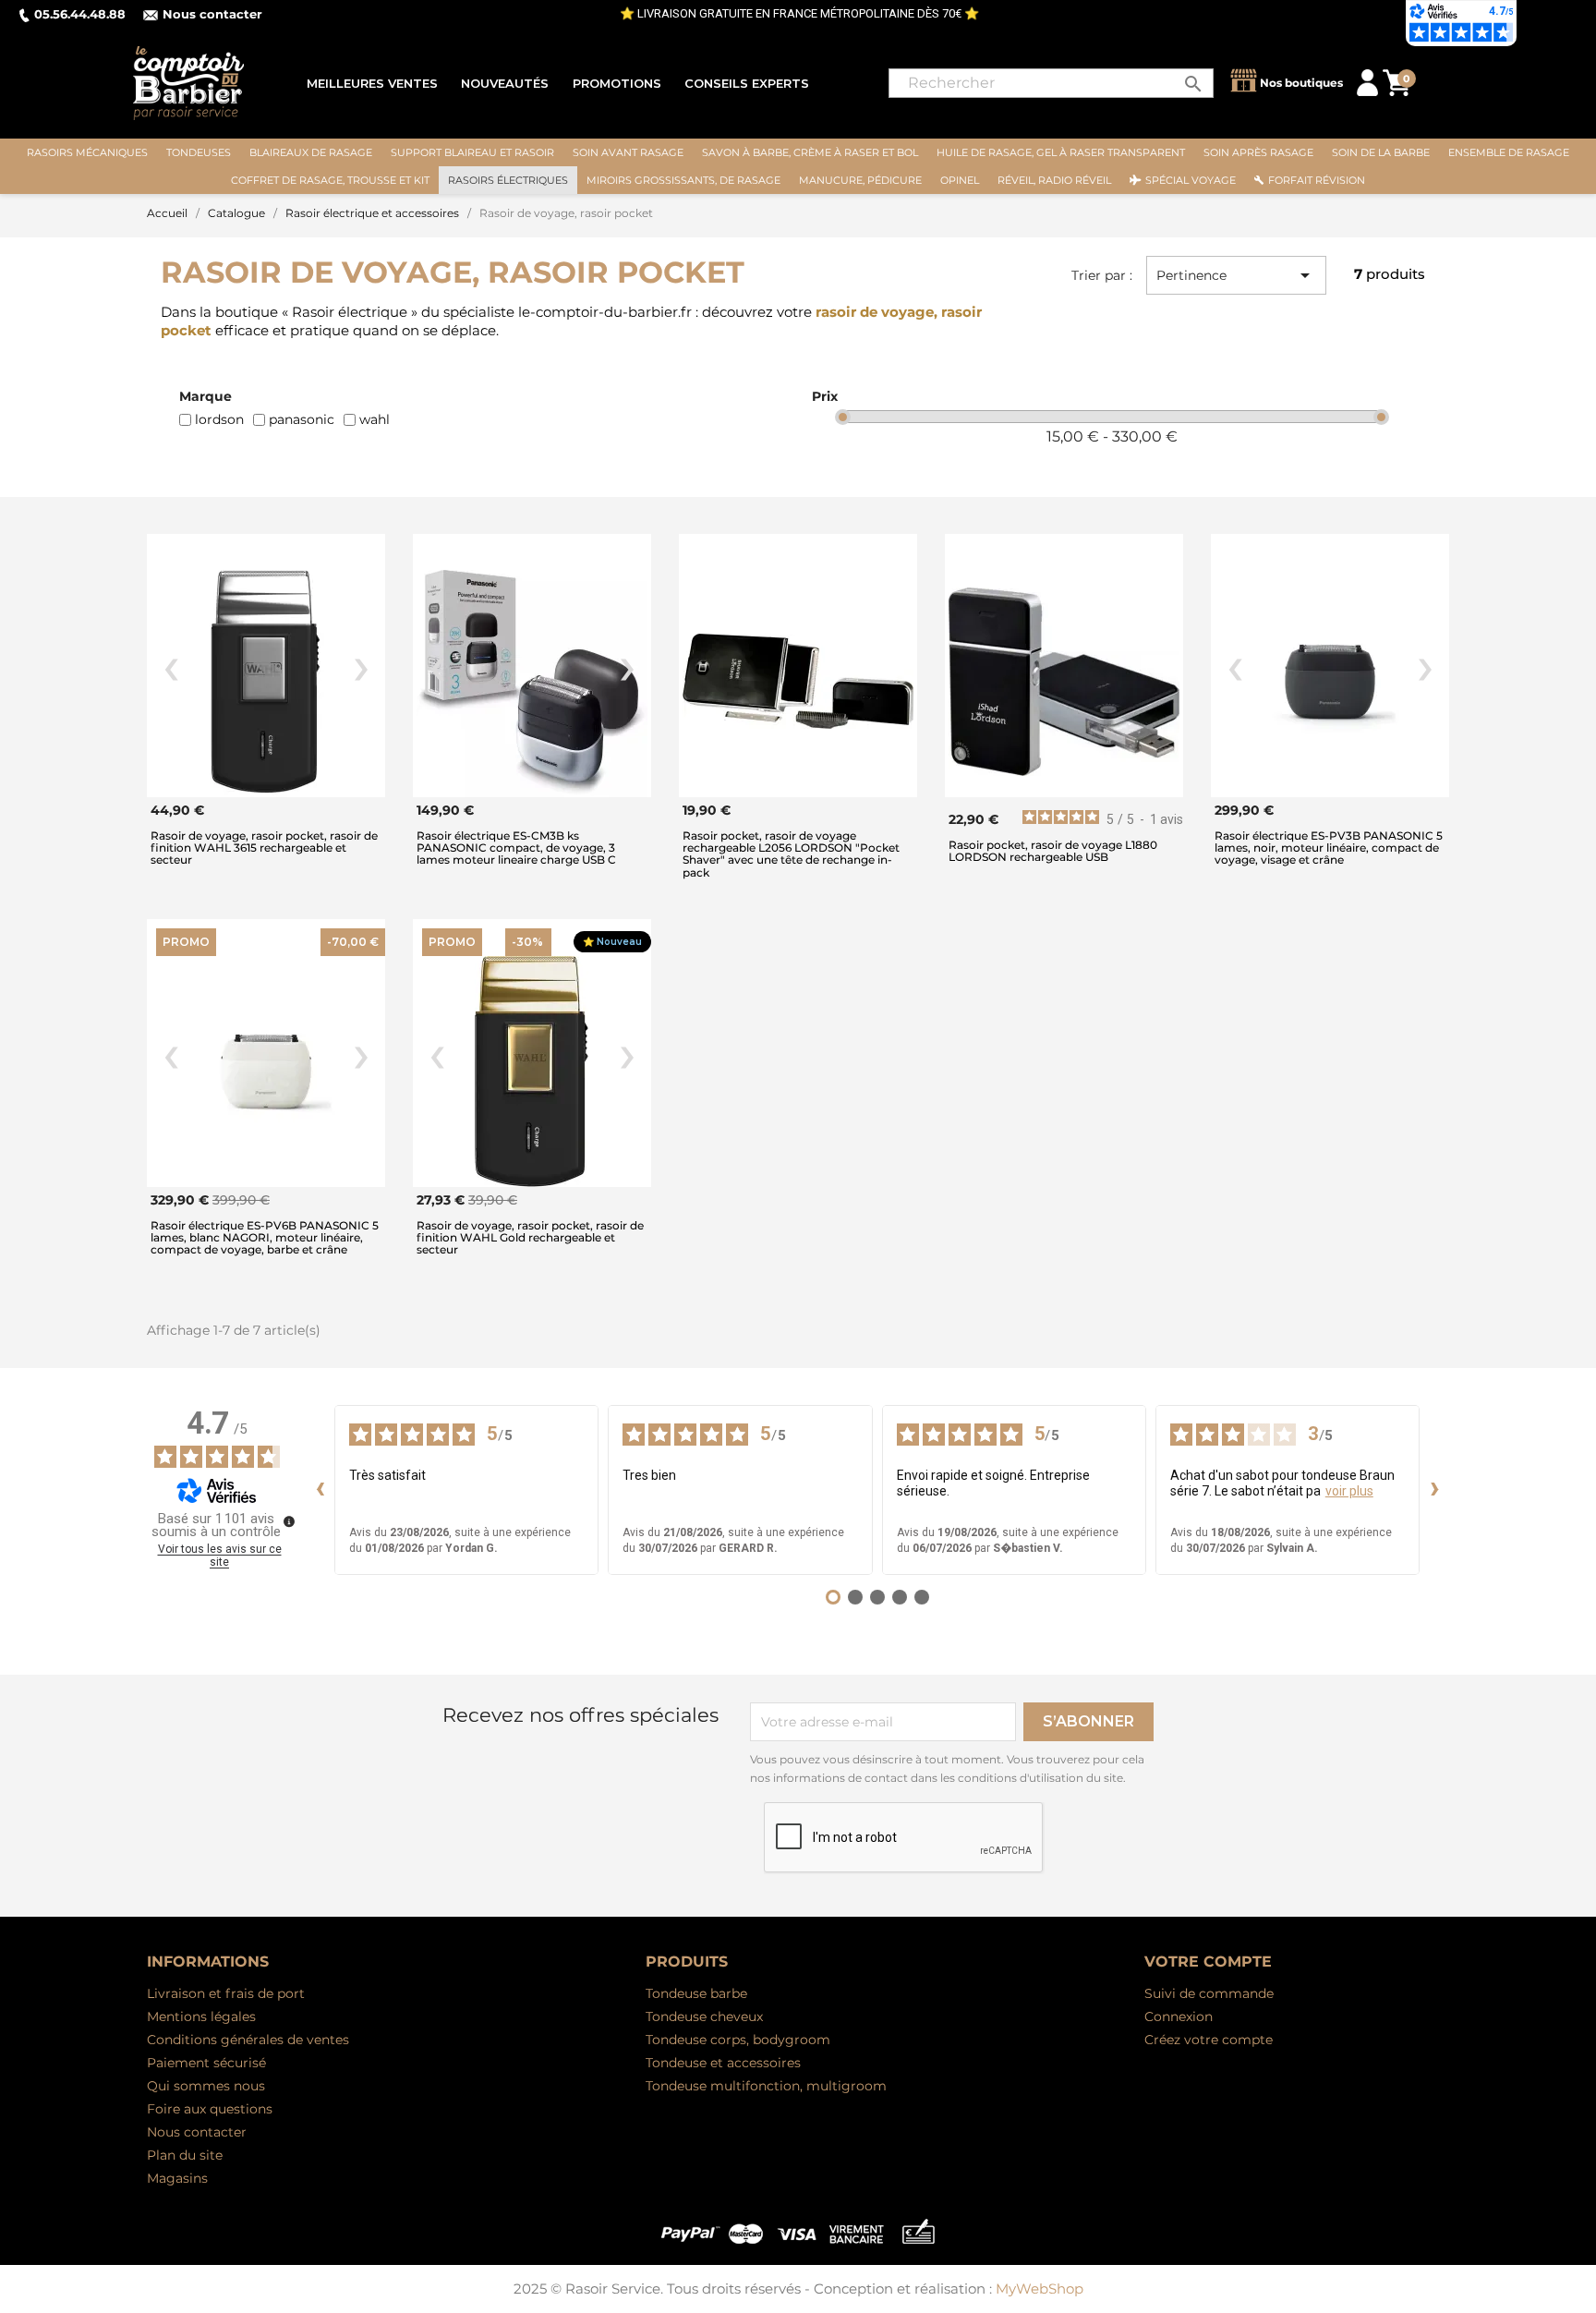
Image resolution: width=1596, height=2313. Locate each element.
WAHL (375, 419)
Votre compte (1208, 1962)
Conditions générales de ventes (248, 2040)
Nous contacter (212, 14)
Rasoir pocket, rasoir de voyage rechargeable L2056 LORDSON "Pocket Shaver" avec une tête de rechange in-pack (791, 854)
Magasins (177, 2178)
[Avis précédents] (320, 1490)
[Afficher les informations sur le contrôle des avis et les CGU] (289, 1521)
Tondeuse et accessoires (723, 2063)
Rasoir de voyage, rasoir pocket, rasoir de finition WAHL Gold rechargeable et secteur (530, 1237)
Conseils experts (747, 83)
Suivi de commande (1209, 1993)
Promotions (617, 83)
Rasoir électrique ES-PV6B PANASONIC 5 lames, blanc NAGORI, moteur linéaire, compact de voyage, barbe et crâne (265, 1237)
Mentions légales (201, 2016)
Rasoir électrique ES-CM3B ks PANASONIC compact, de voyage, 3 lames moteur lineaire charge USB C (516, 848)
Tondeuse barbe (696, 1993)
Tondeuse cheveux (704, 2016)
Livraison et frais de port (226, 1993)
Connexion (1179, 2016)
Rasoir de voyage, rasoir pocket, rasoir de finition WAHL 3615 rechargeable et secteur (264, 848)
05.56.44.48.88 (80, 14)
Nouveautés (505, 83)
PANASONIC (302, 419)
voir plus (1349, 1491)
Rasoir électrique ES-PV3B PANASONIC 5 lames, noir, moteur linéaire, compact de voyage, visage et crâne (1329, 848)
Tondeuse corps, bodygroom (738, 2040)
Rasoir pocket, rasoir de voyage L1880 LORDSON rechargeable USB (1053, 851)
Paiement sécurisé (206, 2063)
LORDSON (219, 419)
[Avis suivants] (1434, 1490)
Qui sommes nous (206, 2086)
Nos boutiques (1301, 83)
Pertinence (1236, 275)
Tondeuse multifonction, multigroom (766, 2086)
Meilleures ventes (372, 83)
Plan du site (185, 2155)
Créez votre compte (1209, 2040)
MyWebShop (1040, 2289)
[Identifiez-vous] (1367, 82)
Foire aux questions (210, 2109)
